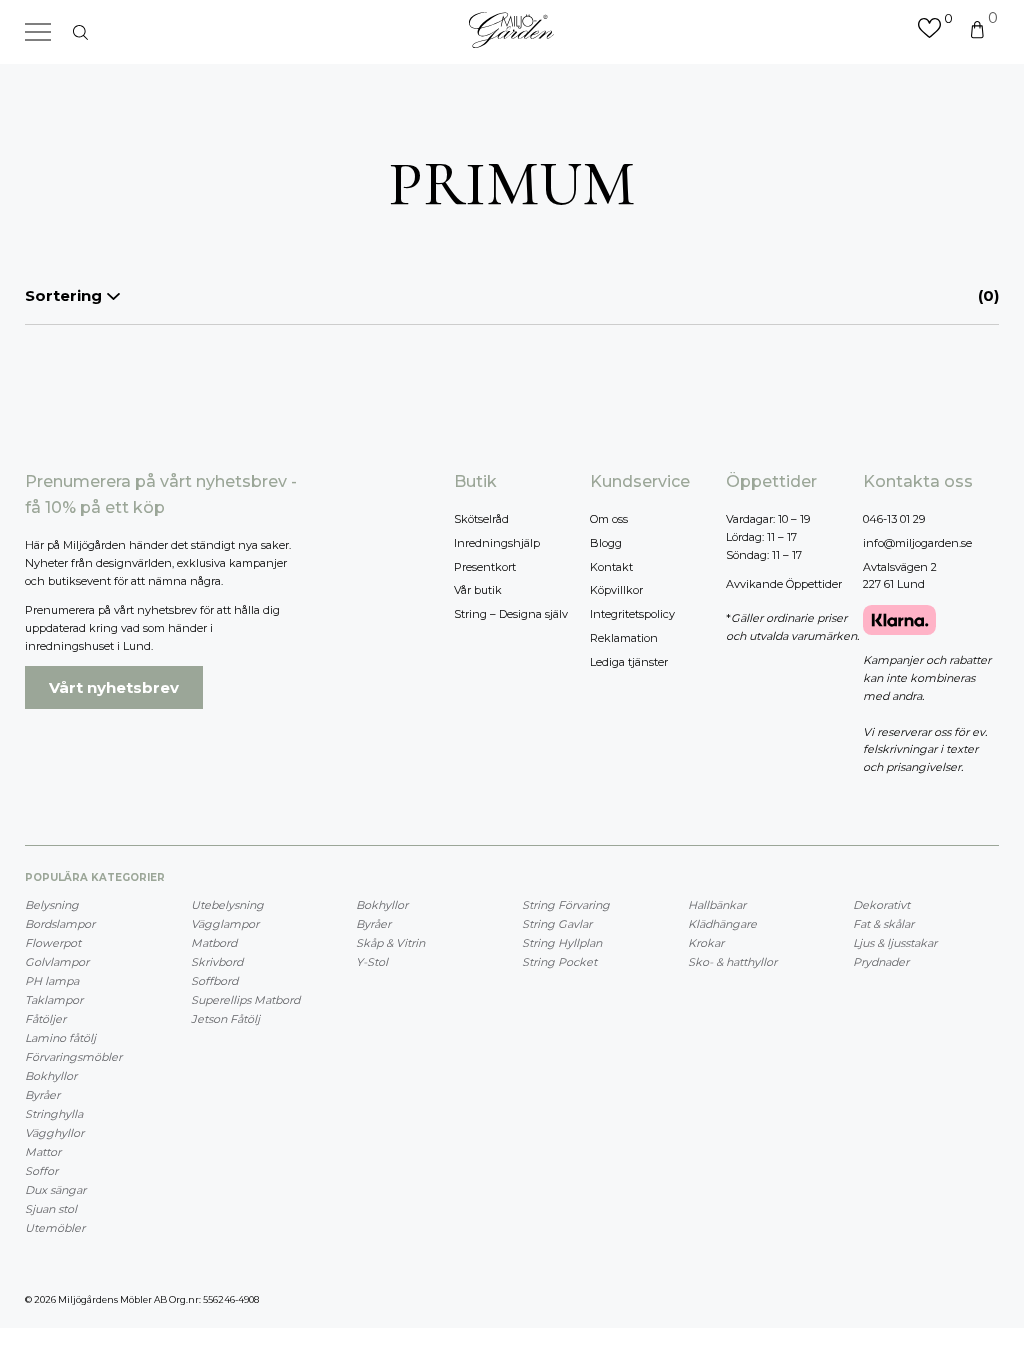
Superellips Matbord (245, 1000)
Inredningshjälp (497, 543)
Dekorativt (881, 905)
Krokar (706, 943)
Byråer (42, 1095)
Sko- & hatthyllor (732, 962)
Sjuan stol (51, 1209)
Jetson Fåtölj (225, 1019)
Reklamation (624, 638)
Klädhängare (722, 924)
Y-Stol (372, 962)
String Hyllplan (562, 943)
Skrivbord (217, 962)
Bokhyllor (51, 1076)
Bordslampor (60, 924)
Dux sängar (55, 1190)
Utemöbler (55, 1228)
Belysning (52, 905)
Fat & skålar (883, 924)
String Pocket (559, 962)
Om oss (609, 519)
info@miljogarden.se (917, 543)
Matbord (214, 943)
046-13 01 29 (894, 519)
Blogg (606, 543)
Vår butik (478, 590)
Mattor (43, 1152)
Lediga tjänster (629, 662)
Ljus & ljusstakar (895, 943)
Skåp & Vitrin (390, 943)
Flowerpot (53, 943)
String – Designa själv (511, 614)
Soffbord (214, 981)
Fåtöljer (45, 1019)
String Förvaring (566, 905)
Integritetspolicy (632, 614)
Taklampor (54, 1000)
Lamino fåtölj (60, 1038)
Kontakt (611, 567)
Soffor (41, 1171)
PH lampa (52, 981)
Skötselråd (481, 519)
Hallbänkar (717, 905)
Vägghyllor (54, 1133)
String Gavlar (557, 924)
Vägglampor (225, 924)
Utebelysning (227, 905)
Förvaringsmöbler (73, 1057)
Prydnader (881, 962)
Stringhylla (54, 1114)
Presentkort (485, 567)
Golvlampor (57, 962)
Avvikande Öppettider (784, 584)
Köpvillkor (616, 590)
